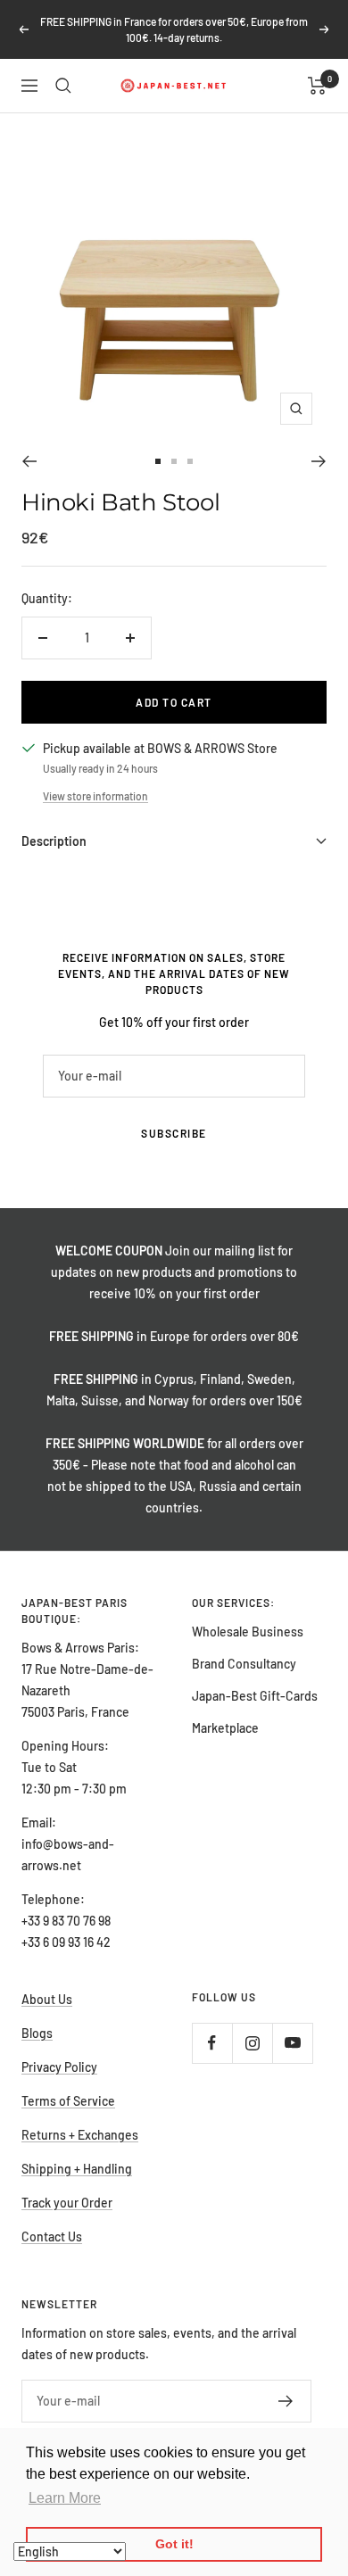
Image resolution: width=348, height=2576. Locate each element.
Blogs (37, 2033)
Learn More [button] (65, 2498)
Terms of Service (68, 2101)
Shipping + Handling (77, 2169)
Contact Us (52, 2236)
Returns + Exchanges (80, 2135)
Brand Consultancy (244, 1664)
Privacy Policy (59, 2067)
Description (54, 841)
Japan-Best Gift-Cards (255, 1696)
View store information (95, 796)
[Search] (63, 86)
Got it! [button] (174, 2544)
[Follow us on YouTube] (292, 2043)
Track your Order (67, 2203)
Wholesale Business (248, 1632)
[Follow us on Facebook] (212, 2043)
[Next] (319, 461)
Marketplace (225, 1728)
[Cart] (317, 86)
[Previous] (29, 461)
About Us (47, 1999)
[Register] (286, 2401)
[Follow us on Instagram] (252, 2043)
